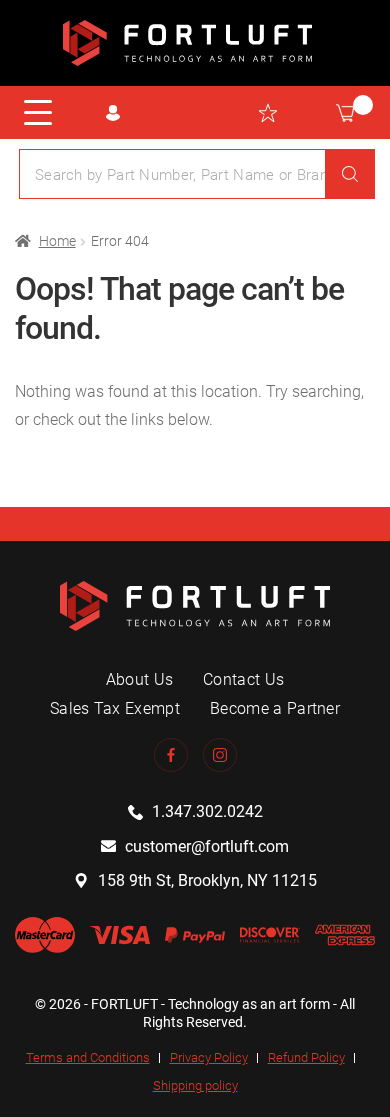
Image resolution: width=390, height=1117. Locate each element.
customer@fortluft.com (207, 846)
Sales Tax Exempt (115, 708)
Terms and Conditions (88, 1057)
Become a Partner (275, 708)
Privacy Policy (209, 1057)
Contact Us (243, 679)
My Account (112, 112)
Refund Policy (306, 1057)
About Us (140, 679)
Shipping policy (195, 1085)
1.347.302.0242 (207, 811)
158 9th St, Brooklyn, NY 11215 (207, 880)
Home (57, 241)
